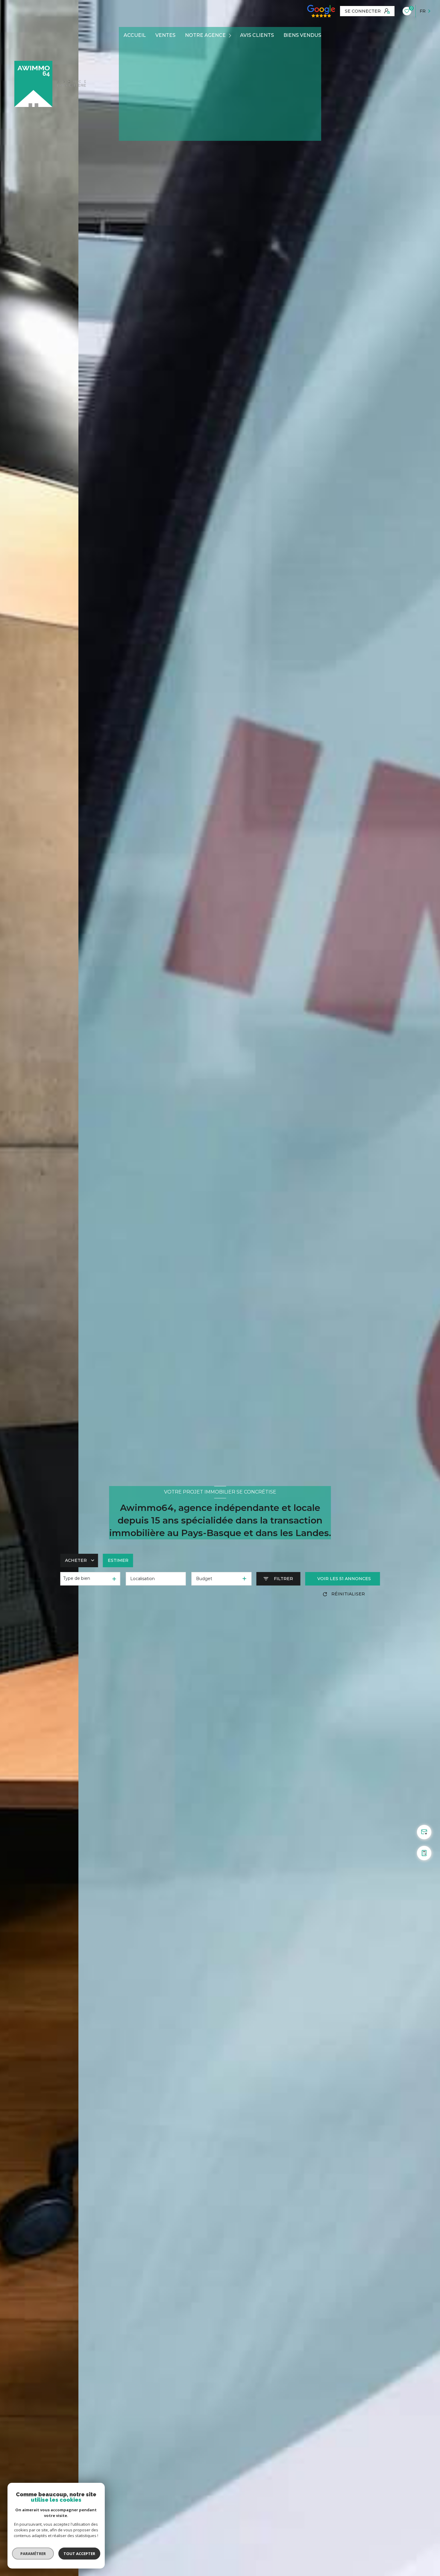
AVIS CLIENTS (257, 35)
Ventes (165, 35)
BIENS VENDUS (302, 35)
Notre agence (205, 35)
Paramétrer (33, 2554)
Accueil (135, 35)
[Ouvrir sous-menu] (231, 36)
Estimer (118, 1560)
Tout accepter (79, 2554)
